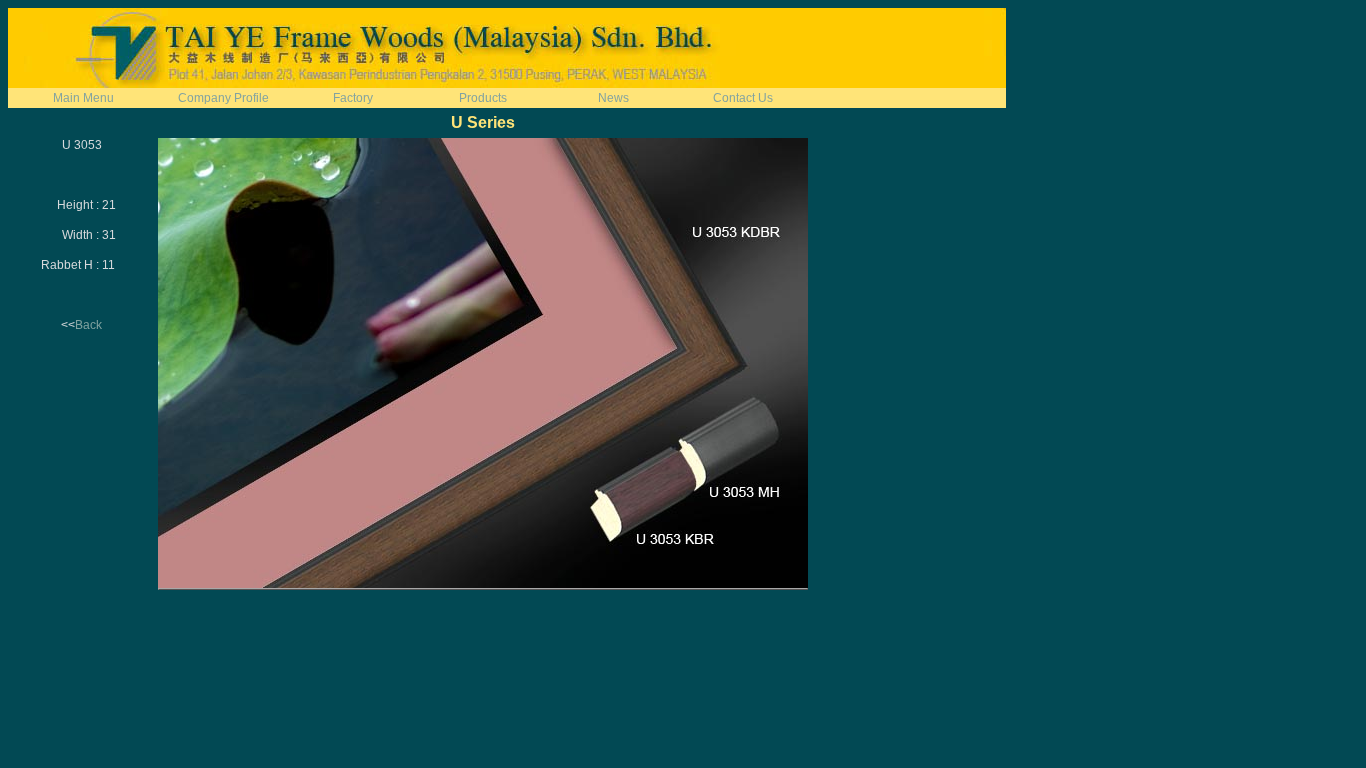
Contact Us (743, 98)
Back (88, 325)
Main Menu (83, 98)
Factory (353, 98)
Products (483, 98)
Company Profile (223, 98)
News (613, 98)
